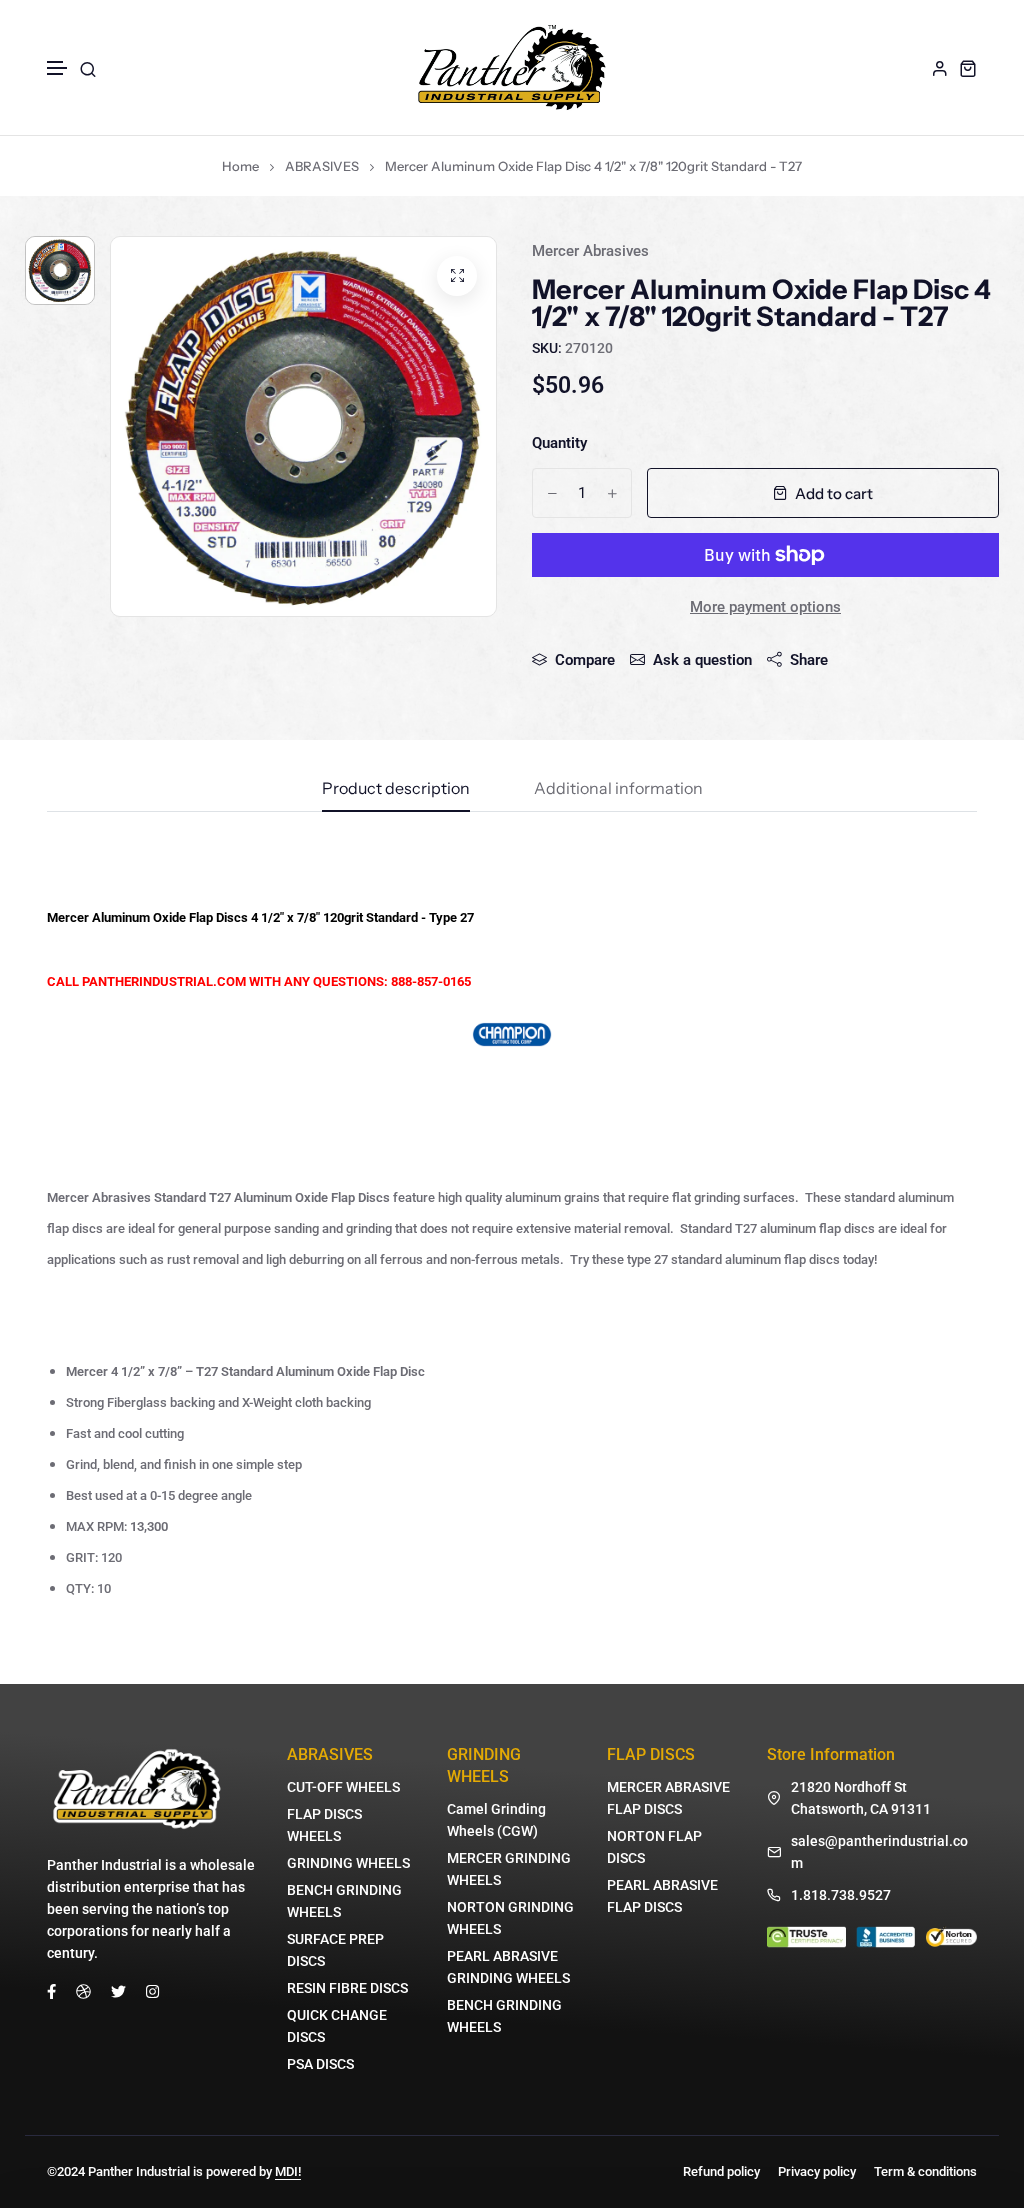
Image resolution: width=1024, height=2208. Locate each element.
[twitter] (118, 1990)
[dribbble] (83, 1990)
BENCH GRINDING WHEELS (344, 1901)
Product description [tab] (396, 789)
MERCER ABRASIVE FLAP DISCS (668, 1798)
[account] (940, 68)
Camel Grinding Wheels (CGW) (496, 1820)
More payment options (765, 607)
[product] (457, 276)
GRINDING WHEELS (348, 1863)
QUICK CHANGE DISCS (337, 2026)
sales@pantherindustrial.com (879, 1852)
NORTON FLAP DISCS (654, 1847)
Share (809, 660)
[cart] (968, 68)
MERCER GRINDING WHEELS (509, 1869)
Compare (585, 660)
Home (240, 166)
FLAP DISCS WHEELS (324, 1825)
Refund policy (721, 2171)
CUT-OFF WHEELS (343, 1787)
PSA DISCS (320, 2064)
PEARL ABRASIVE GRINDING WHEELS (508, 1967)
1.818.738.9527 (841, 1895)
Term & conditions (925, 2171)
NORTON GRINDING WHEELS (510, 1918)
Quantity (559, 443)
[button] (58, 68)
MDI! (288, 2171)
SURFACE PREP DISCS (335, 1950)
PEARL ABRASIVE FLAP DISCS (662, 1896)
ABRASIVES (322, 166)
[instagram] (152, 1990)
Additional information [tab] (618, 789)
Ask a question (702, 660)
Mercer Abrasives (590, 251)
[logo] (512, 67)
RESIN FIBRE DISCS (347, 1988)
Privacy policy (817, 2171)
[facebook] (51, 1990)
